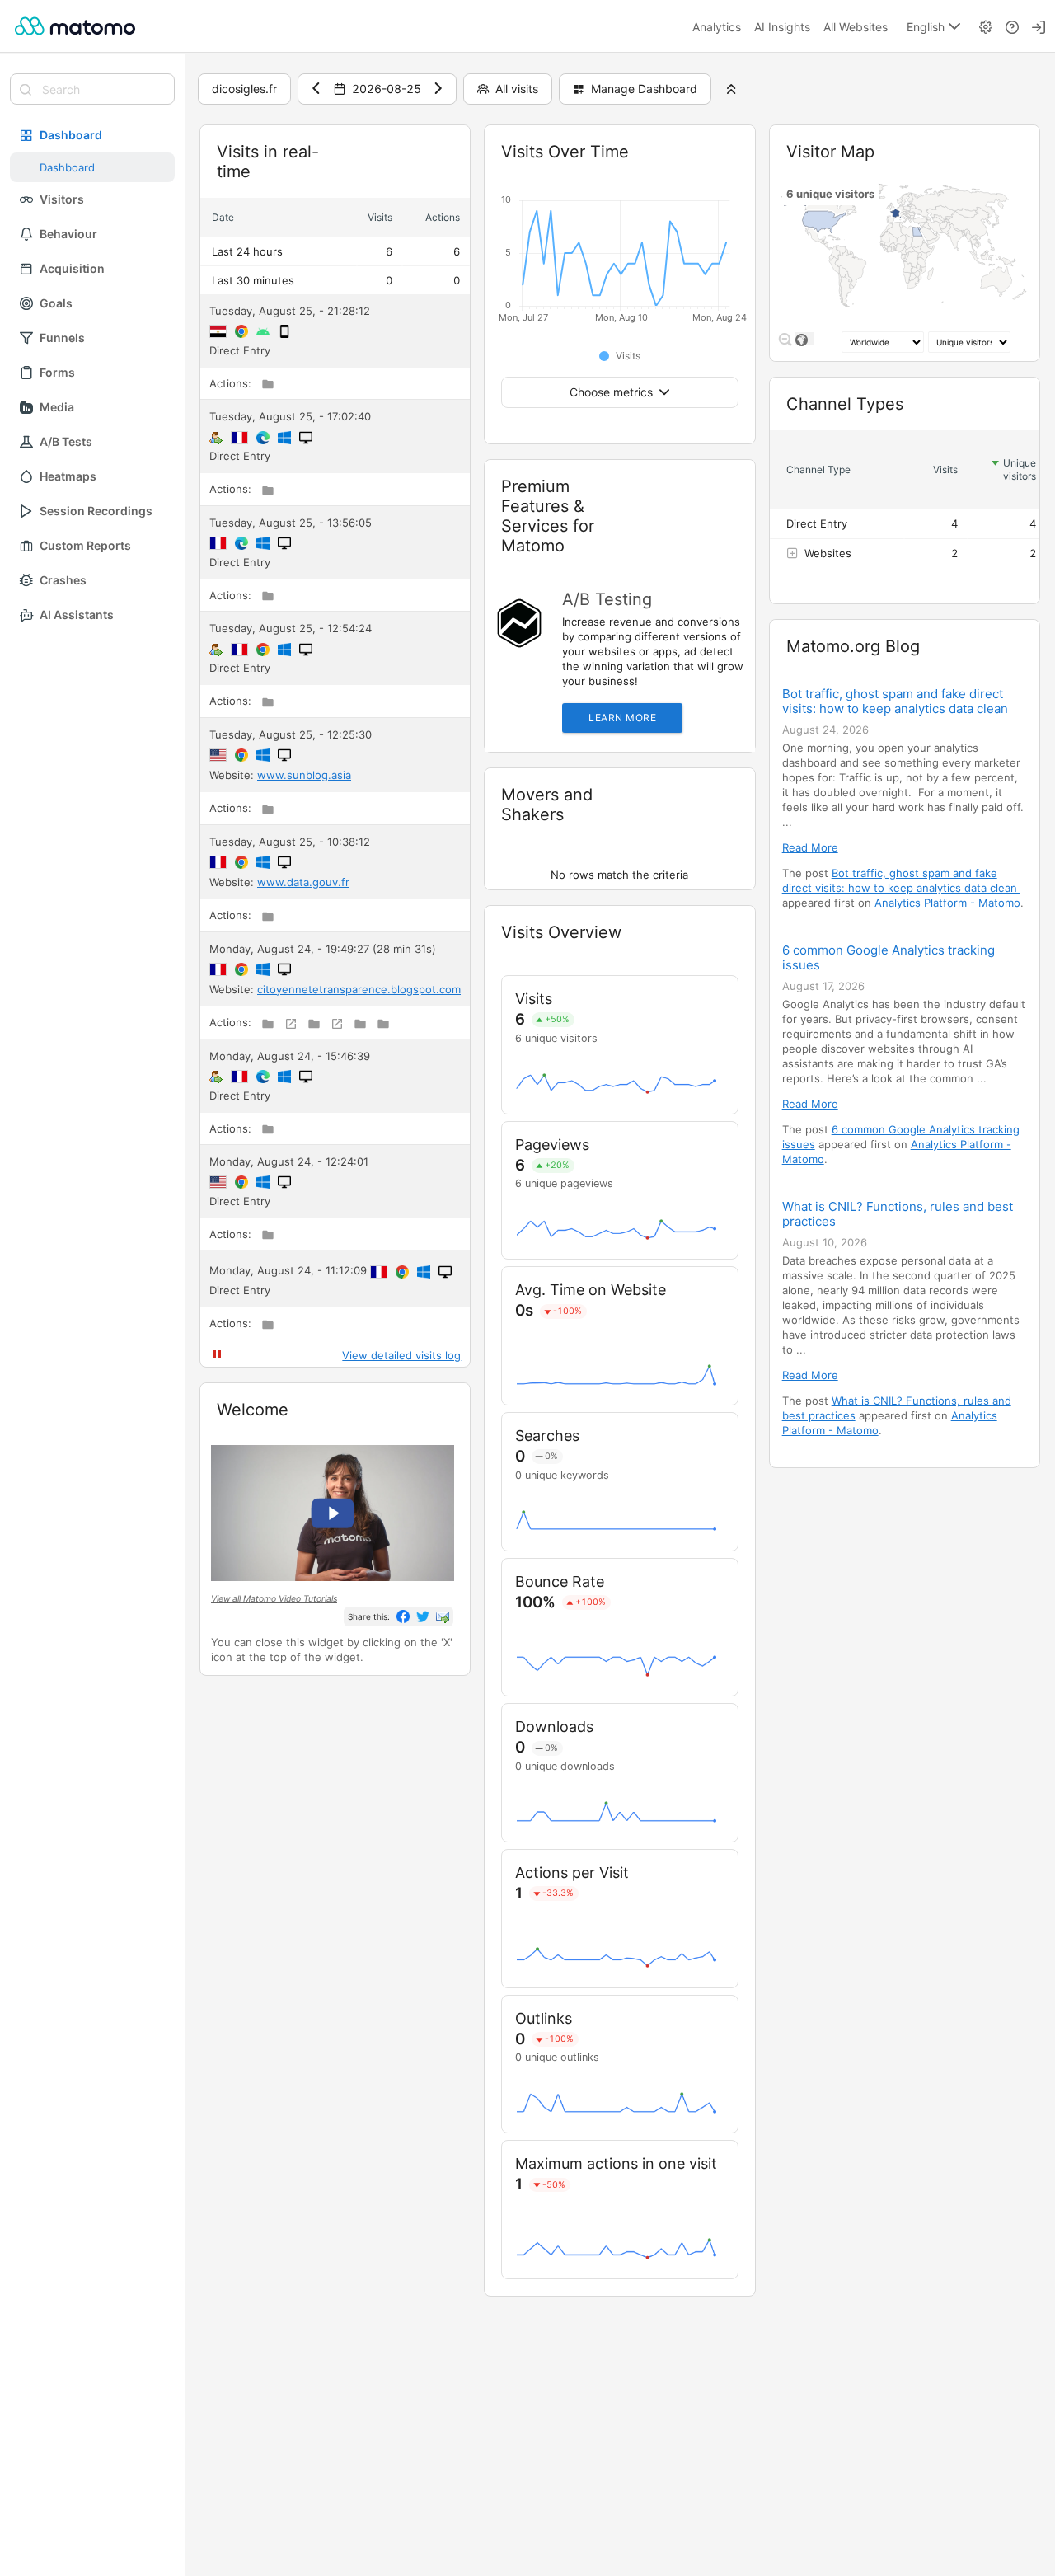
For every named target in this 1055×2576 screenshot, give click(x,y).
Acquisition (72, 268)
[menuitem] (717, 26)
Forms (57, 372)
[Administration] (986, 26)
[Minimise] (399, 152)
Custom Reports (85, 545)
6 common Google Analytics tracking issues (889, 958)
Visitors (62, 199)
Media (57, 407)
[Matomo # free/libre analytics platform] (75, 26)
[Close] (445, 152)
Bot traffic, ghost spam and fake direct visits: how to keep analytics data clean (897, 701)
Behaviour (68, 234)
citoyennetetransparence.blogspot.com (359, 989)
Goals (56, 303)
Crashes (63, 580)
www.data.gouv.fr (303, 882)
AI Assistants (77, 615)
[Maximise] (422, 152)
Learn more (622, 718)
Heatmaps (68, 476)
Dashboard (71, 135)
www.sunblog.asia (304, 775)
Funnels (62, 338)
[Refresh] (376, 152)
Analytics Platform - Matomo (947, 903)
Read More (810, 847)
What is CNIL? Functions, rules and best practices (898, 1214)
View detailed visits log (401, 1355)
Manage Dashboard (644, 89)
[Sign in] (1039, 26)
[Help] (1012, 26)
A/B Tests (66, 441)
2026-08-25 (387, 89)
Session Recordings (96, 511)
